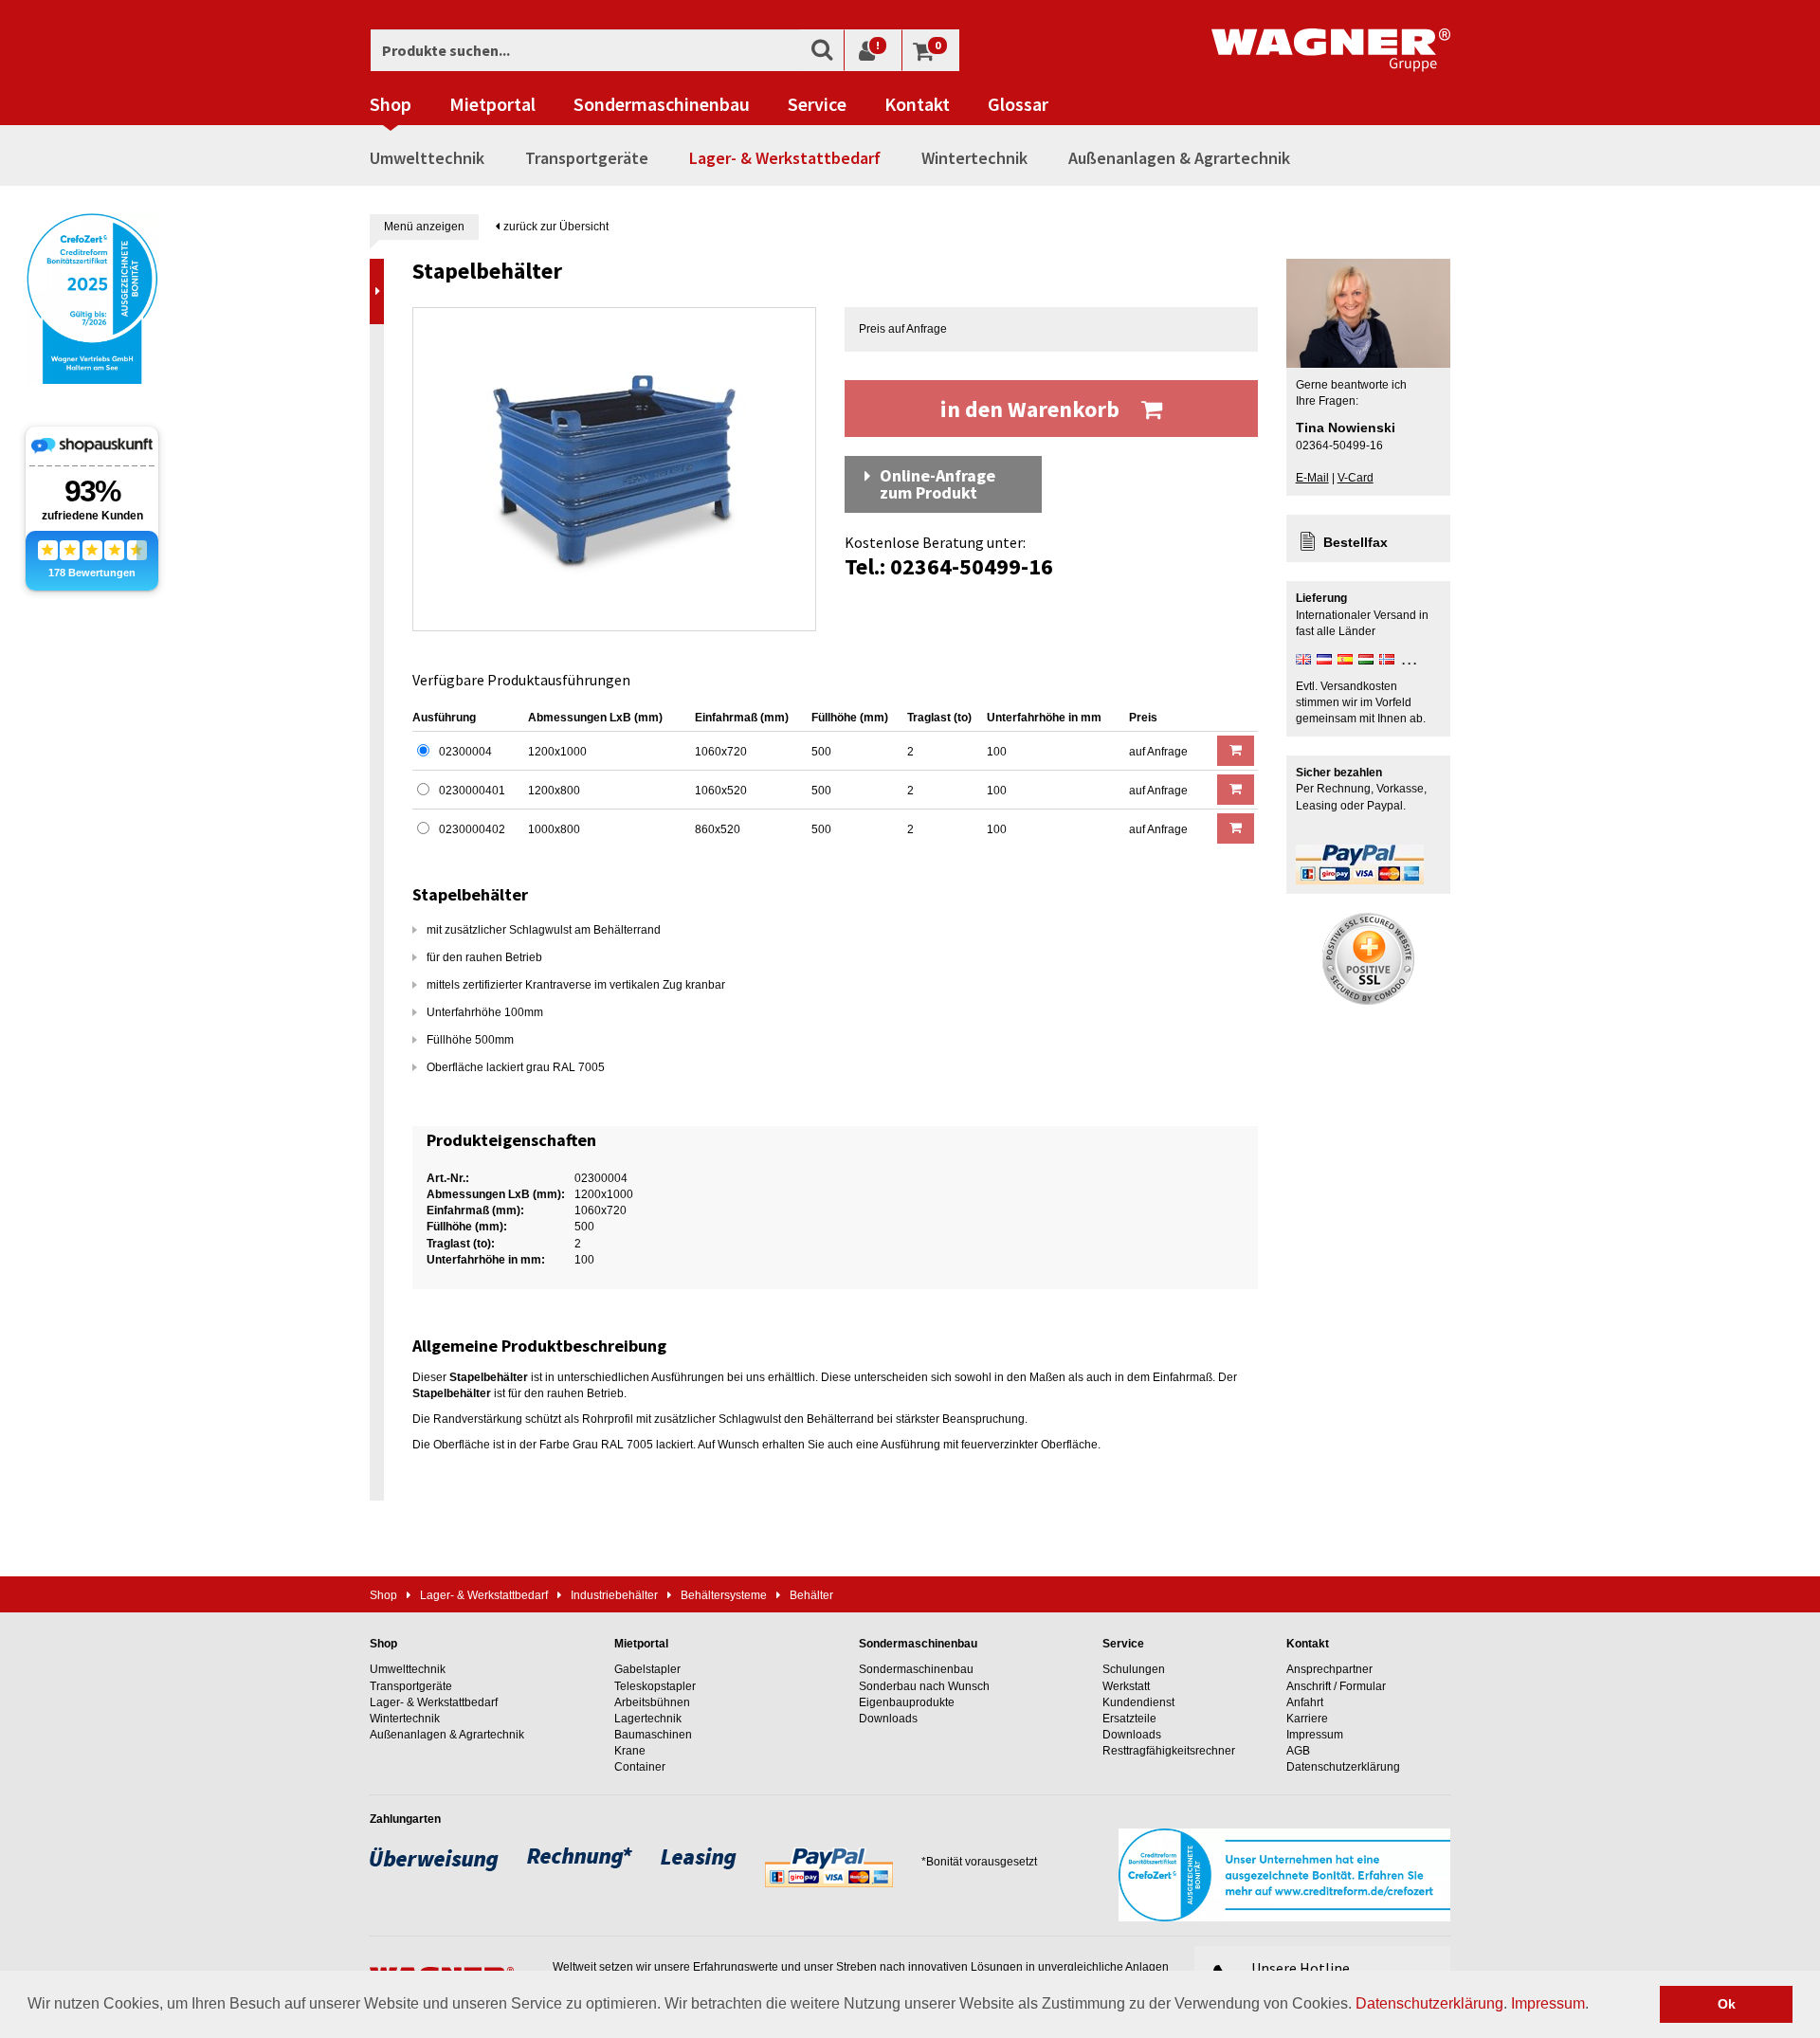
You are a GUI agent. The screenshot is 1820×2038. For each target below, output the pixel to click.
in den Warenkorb (1032, 409)
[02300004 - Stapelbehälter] (614, 469)
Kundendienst (1138, 1702)
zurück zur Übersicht (555, 227)
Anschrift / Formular (1336, 1686)
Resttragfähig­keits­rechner (1169, 1751)
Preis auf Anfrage (903, 329)
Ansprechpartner (1329, 1669)
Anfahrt (1305, 1702)
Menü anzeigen (424, 227)
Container (640, 1767)
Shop (391, 104)
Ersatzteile (1129, 1719)
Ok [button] (1727, 2004)
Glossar (1018, 104)
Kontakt (917, 104)
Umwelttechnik (427, 158)
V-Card (1356, 478)
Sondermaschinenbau (662, 104)
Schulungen (1134, 1669)
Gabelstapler (647, 1669)
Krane (630, 1751)
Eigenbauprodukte (907, 1702)
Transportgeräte (587, 158)
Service (817, 104)
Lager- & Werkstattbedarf (785, 158)
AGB (1298, 1751)
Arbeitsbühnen (652, 1702)
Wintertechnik (974, 158)
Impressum (1548, 2003)
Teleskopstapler (655, 1686)
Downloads (888, 1719)
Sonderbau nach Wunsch (924, 1686)
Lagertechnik (648, 1719)
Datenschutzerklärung (1429, 2003)
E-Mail (1312, 478)
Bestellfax (1356, 542)
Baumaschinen (653, 1735)
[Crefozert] (92, 297)
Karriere (1307, 1719)
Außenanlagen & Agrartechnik (1179, 158)
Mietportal (492, 104)
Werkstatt (1126, 1686)
